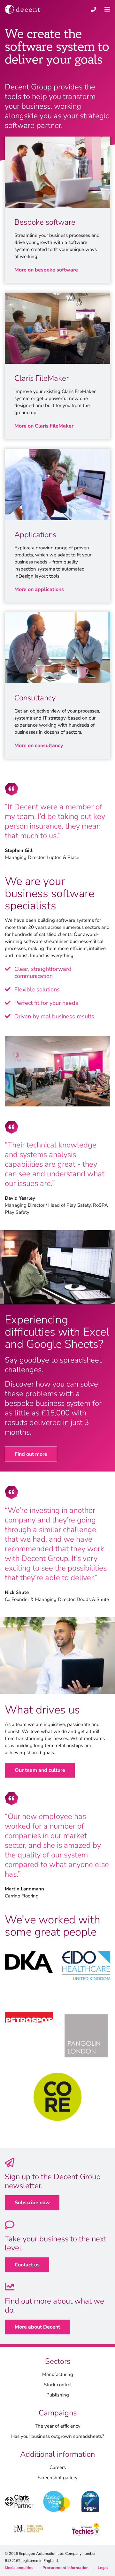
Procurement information (65, 2568)
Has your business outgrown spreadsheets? (58, 2436)
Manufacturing (58, 2374)
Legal (103, 2568)
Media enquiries (19, 2568)
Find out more (31, 1454)
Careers (58, 2467)
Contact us (27, 2265)
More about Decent (37, 2327)
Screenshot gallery (58, 2478)
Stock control (58, 2385)
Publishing (58, 2395)
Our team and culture (40, 1770)
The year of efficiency (58, 2426)
